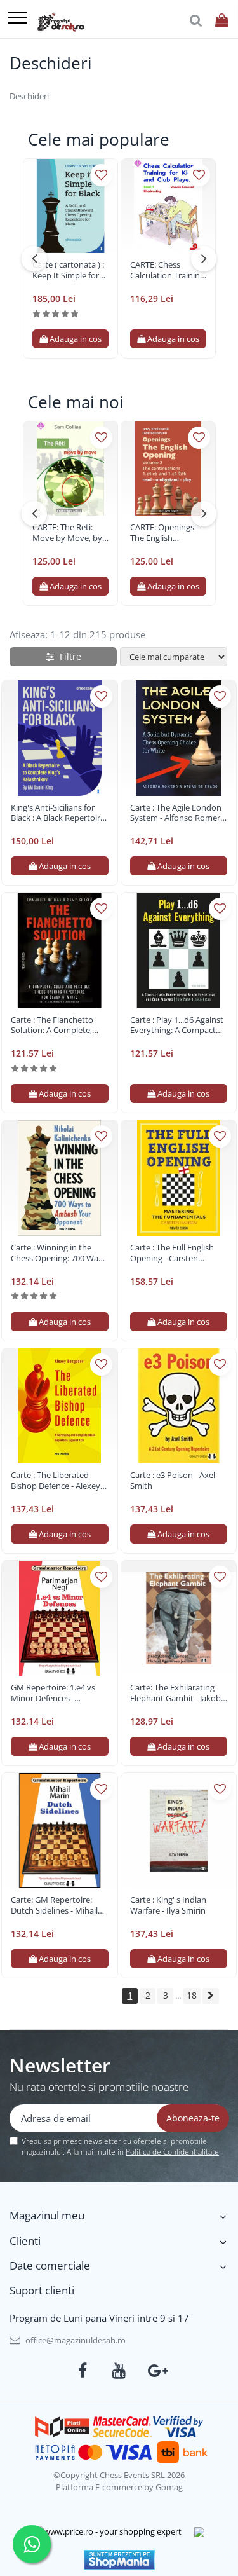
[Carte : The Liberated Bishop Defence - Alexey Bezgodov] (60, 1406)
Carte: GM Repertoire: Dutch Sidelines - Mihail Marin (54, 1905)
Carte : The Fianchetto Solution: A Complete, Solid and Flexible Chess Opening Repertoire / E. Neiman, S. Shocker (56, 1025)
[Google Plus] (156, 2371)
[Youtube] (119, 2371)
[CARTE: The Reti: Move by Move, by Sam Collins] (70, 469)
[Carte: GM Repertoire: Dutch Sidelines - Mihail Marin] (60, 1831)
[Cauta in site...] (196, 21)
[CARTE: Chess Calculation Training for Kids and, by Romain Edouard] (168, 206)
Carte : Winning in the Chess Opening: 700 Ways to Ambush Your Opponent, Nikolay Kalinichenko (59, 1253)
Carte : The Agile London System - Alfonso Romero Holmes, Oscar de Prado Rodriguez (178, 813)
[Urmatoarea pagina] (211, 1996)
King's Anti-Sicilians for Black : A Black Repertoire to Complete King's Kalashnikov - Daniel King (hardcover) (58, 813)
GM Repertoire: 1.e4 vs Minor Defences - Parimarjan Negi (53, 1693)
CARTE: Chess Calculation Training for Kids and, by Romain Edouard (167, 270)
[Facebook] (82, 2371)
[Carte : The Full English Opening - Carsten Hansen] (179, 1178)
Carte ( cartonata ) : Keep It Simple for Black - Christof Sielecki (68, 270)
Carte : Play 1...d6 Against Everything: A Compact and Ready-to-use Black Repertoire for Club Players (177, 1025)
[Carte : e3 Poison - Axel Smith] (179, 1406)
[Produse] (17, 19)
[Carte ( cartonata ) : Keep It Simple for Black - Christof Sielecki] (70, 206)
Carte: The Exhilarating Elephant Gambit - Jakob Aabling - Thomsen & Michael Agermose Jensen (178, 1693)
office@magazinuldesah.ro (75, 2340)
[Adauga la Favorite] (101, 175)
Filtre (68, 656)
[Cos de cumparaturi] (222, 21)
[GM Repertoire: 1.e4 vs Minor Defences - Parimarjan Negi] (60, 1619)
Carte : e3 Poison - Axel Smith (173, 1481)
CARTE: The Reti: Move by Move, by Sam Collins (67, 533)
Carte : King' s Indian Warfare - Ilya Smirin (168, 1905)
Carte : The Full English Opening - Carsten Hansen (172, 1253)
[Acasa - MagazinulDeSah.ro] (61, 22)
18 (192, 1995)
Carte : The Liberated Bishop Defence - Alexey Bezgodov (56, 1481)
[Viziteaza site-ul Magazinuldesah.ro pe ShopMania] (119, 2560)
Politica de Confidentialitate (172, 2152)
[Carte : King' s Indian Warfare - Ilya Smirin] (179, 1831)
